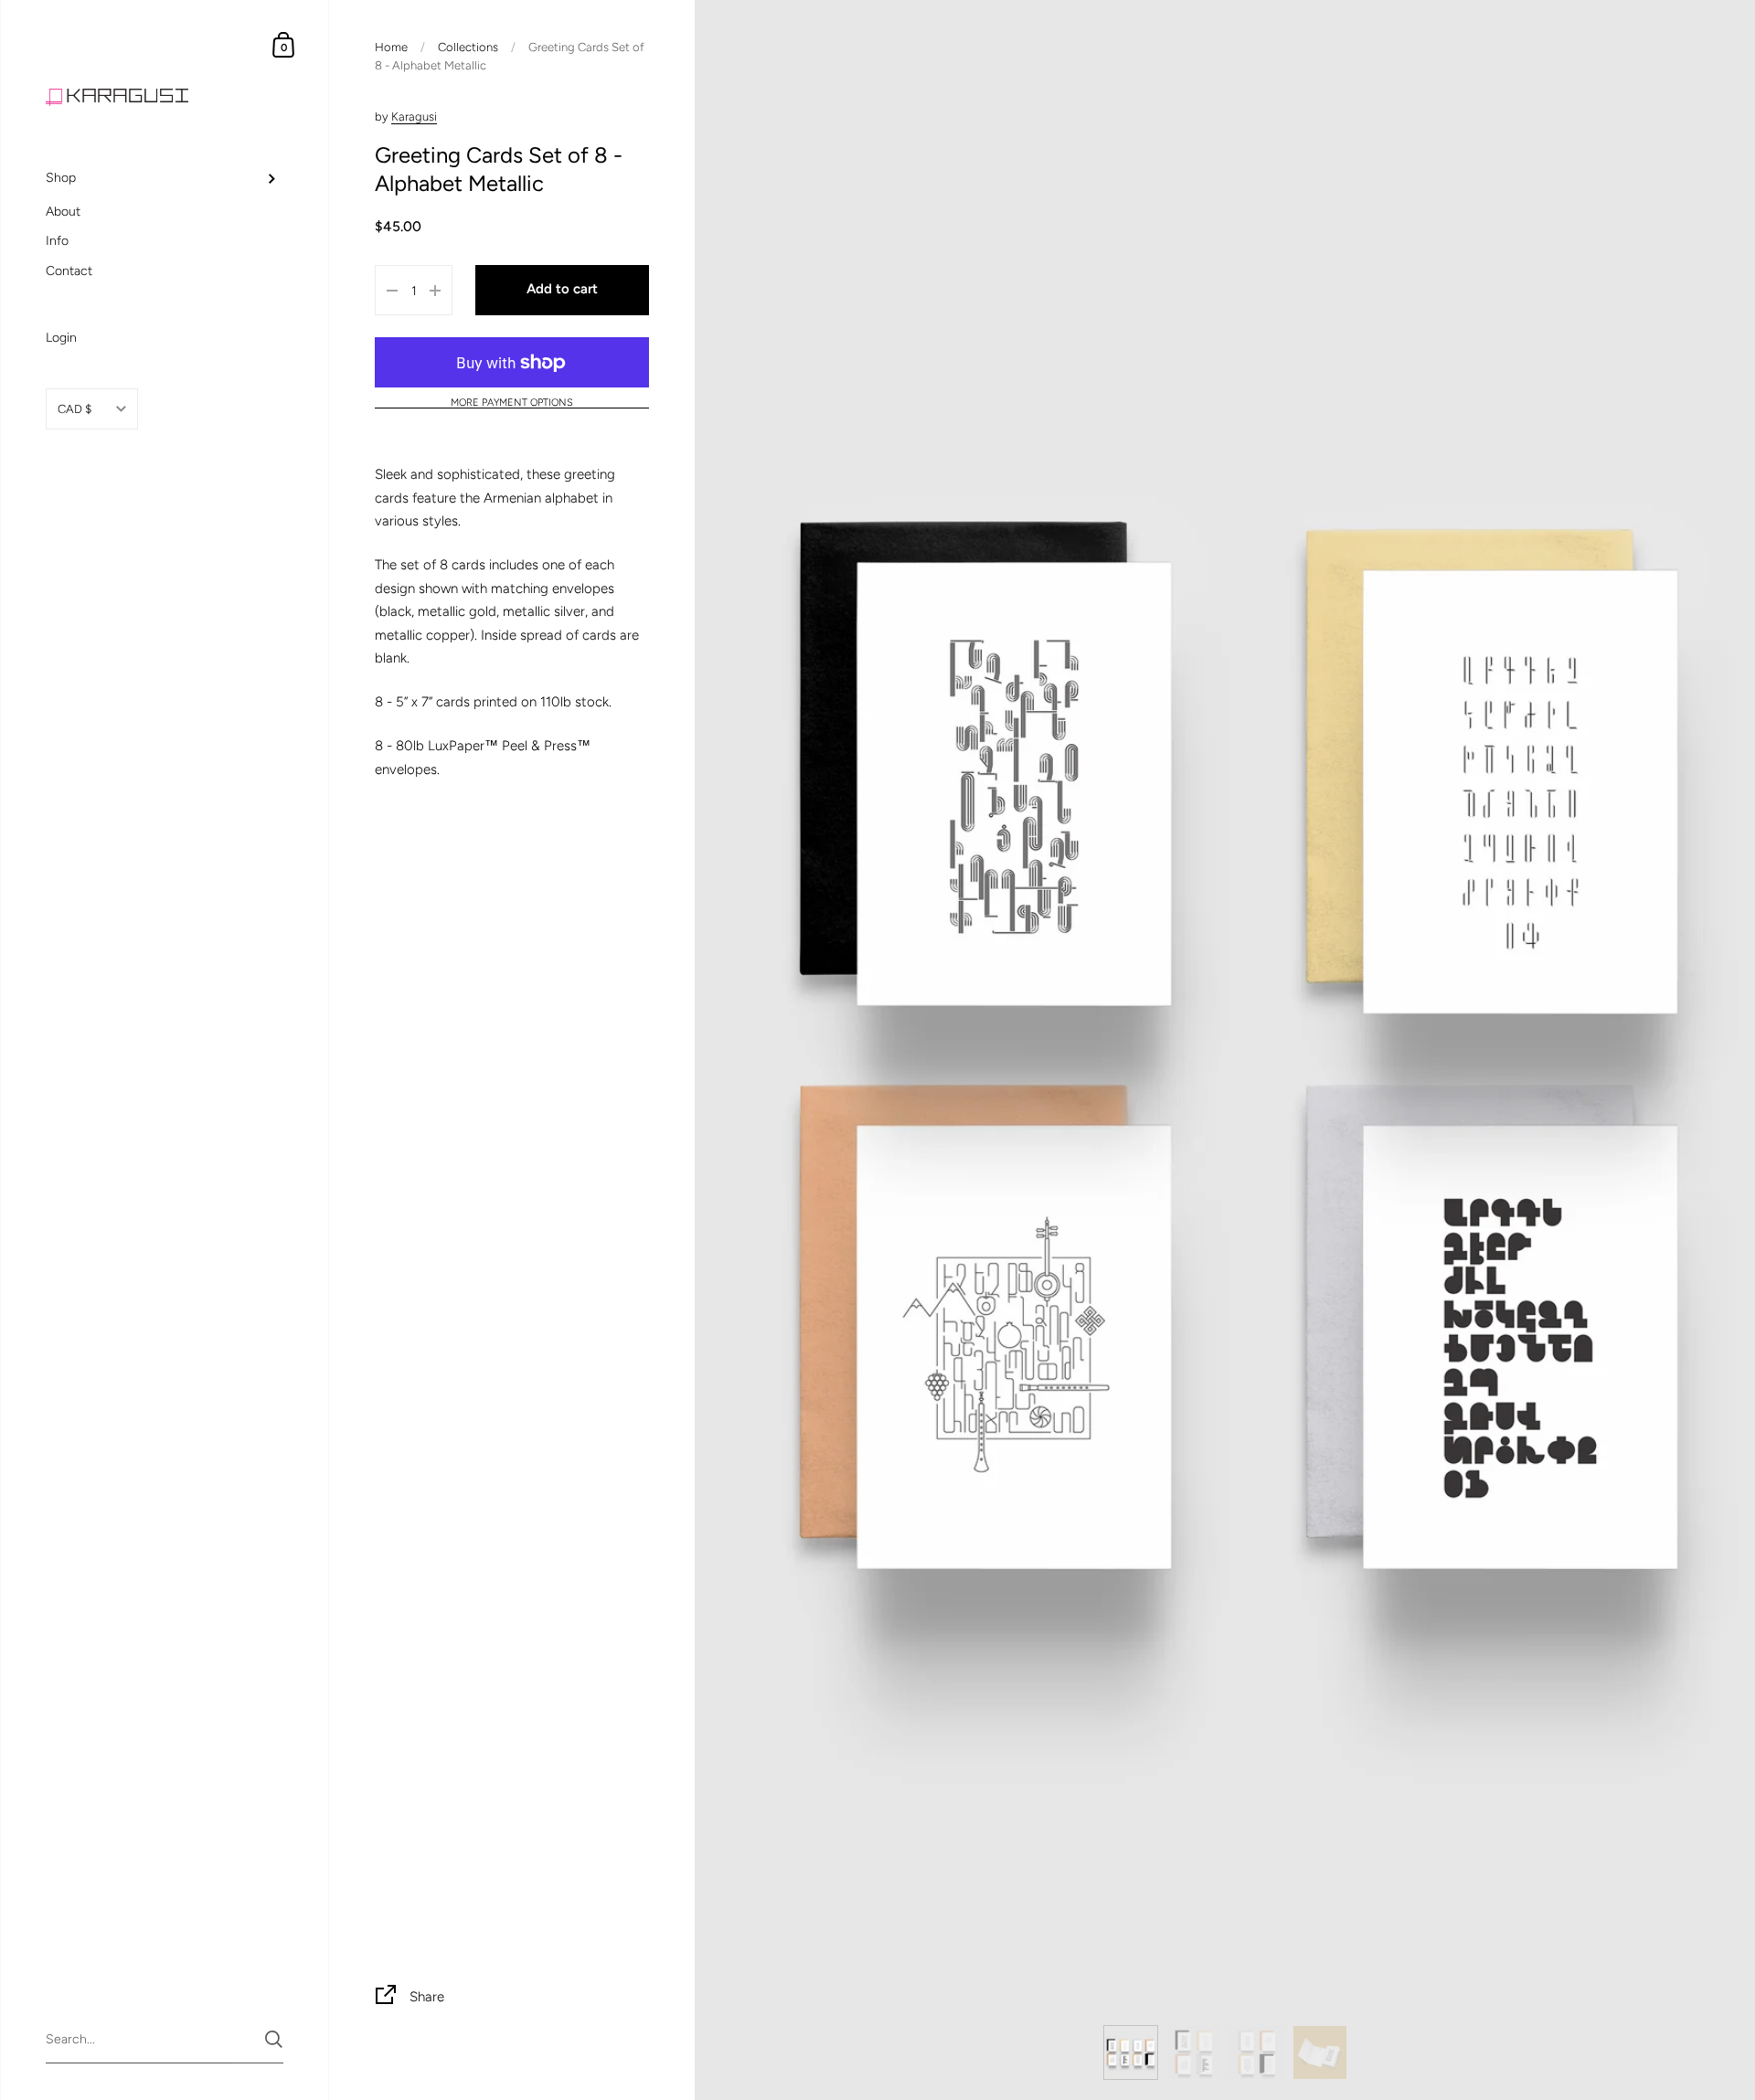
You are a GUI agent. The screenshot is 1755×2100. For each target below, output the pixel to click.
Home (391, 47)
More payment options (512, 403)
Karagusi (414, 117)
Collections (468, 47)
